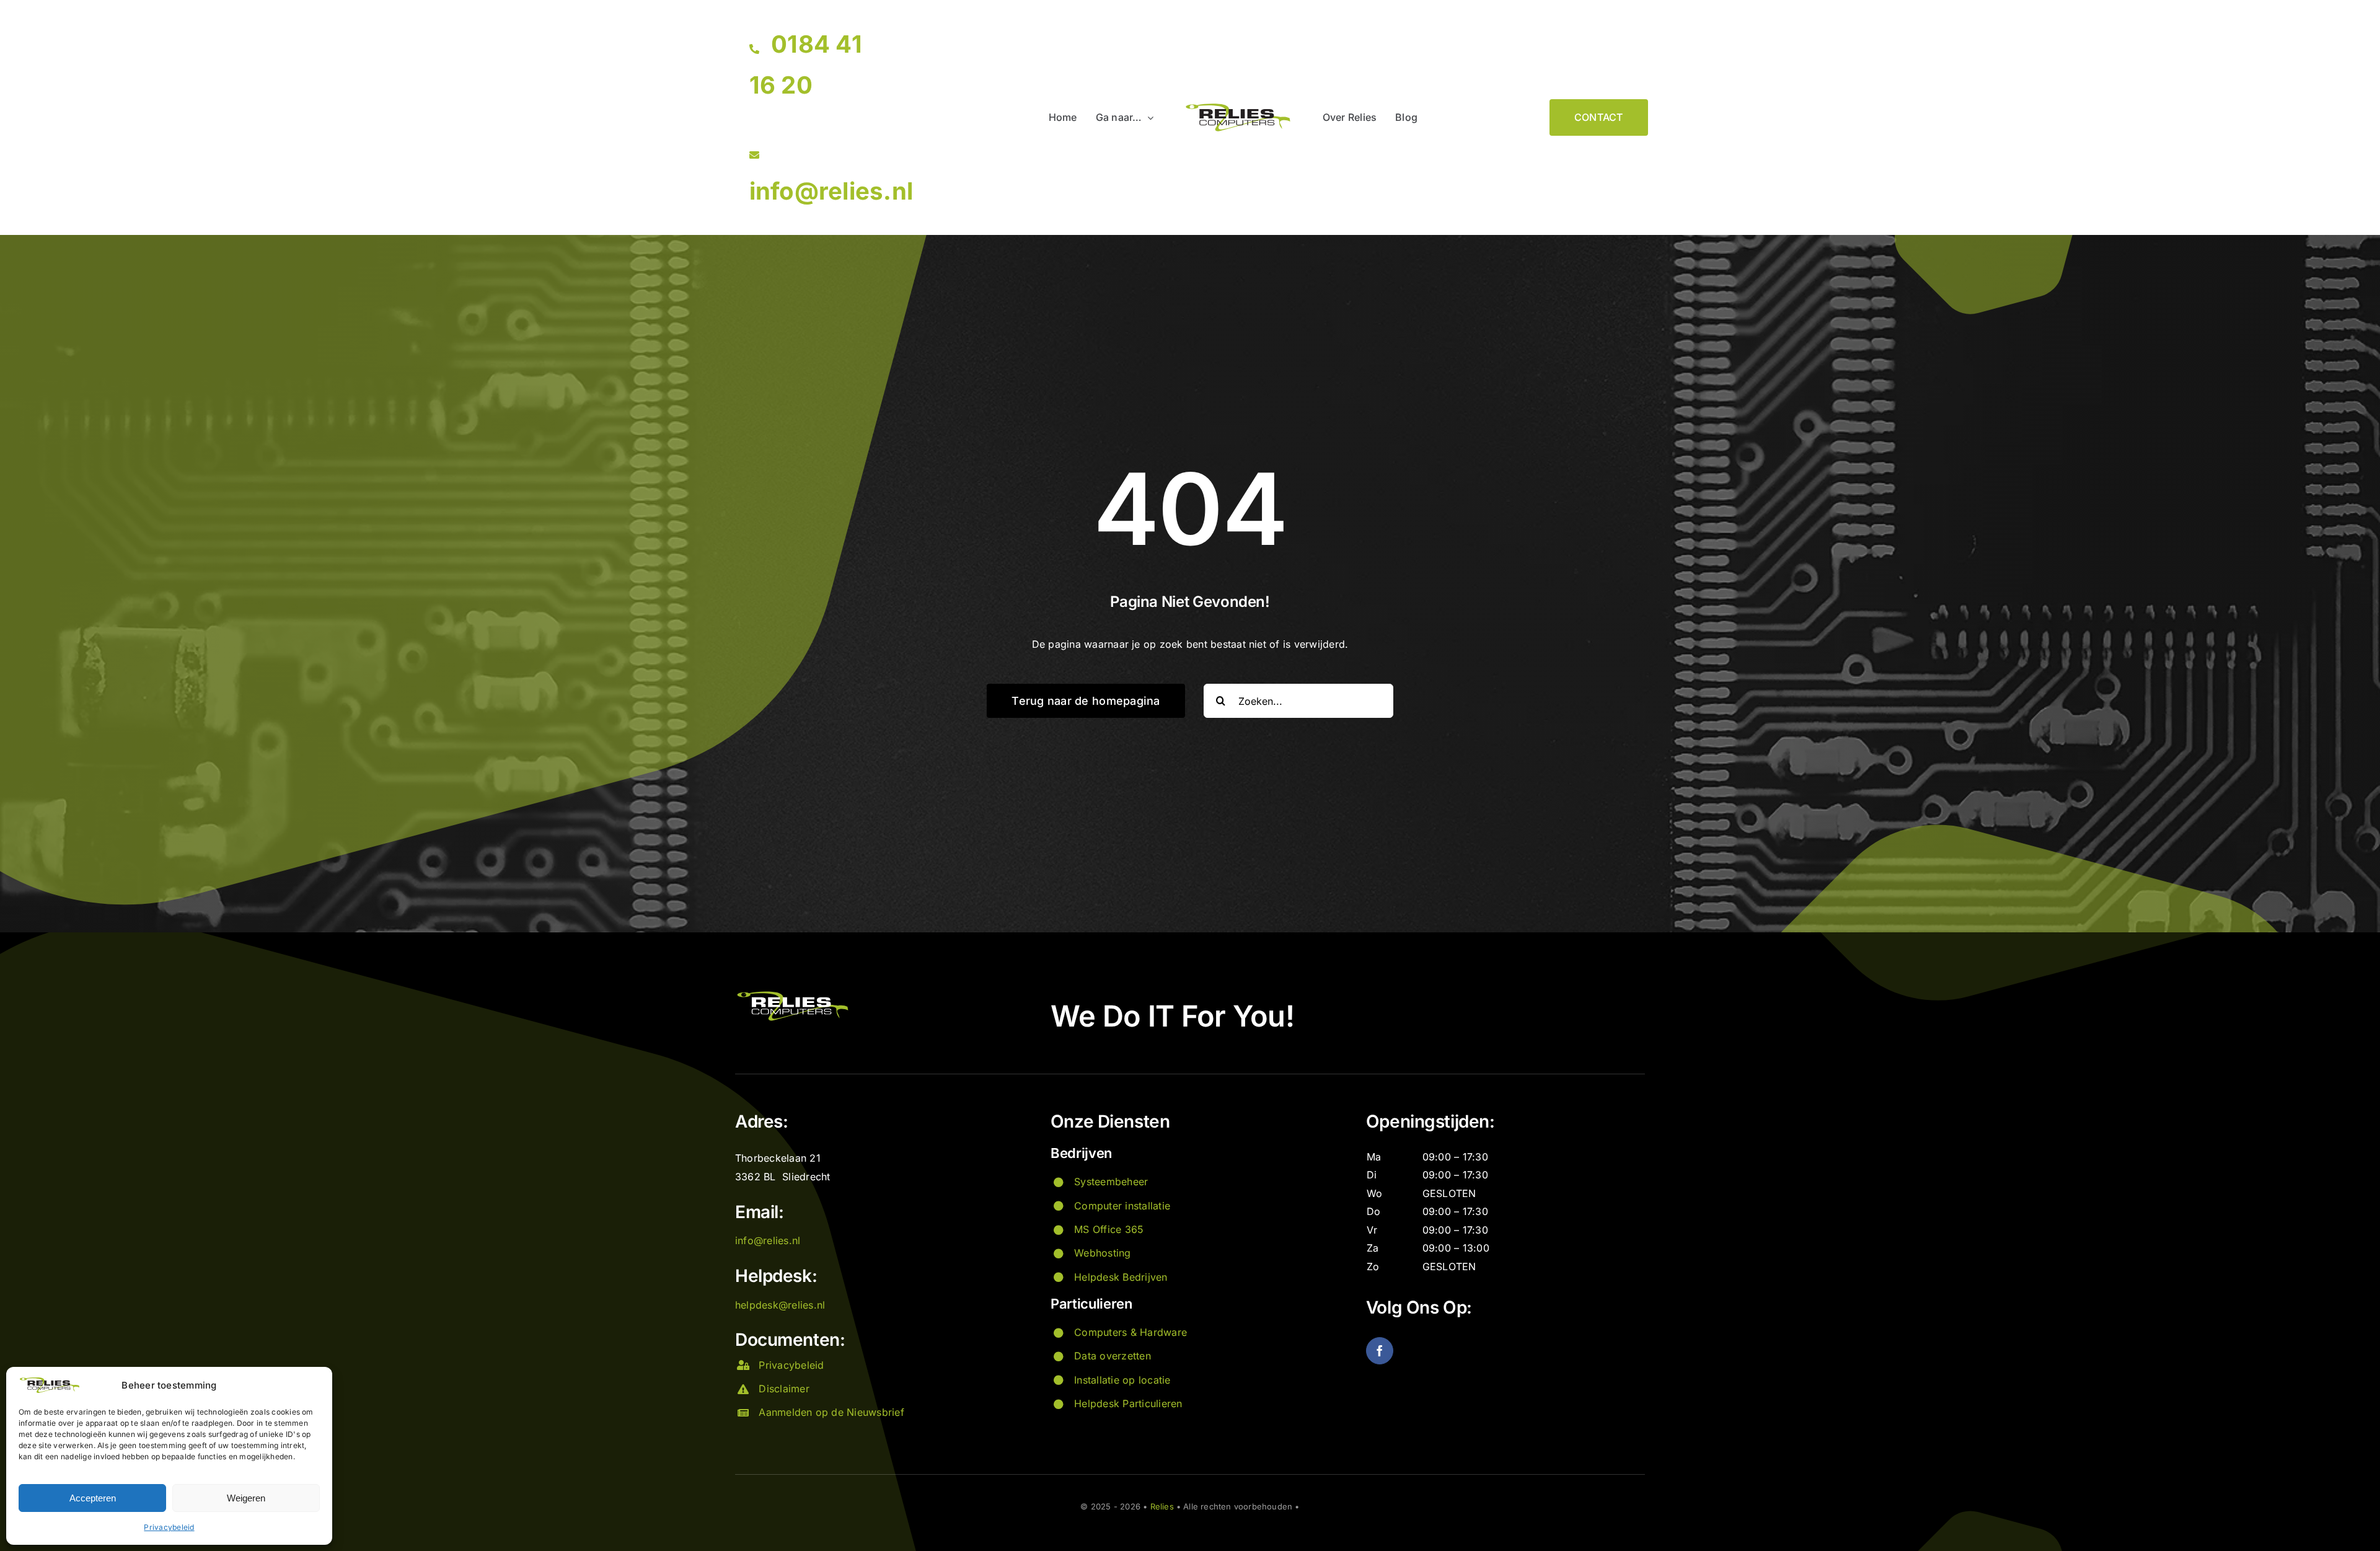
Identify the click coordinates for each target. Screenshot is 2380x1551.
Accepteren (93, 1498)
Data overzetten (1113, 1356)
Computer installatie (1122, 1206)
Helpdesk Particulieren (1128, 1403)
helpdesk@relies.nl (780, 1305)
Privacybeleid (169, 1527)
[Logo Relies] (1238, 107)
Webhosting (1102, 1253)
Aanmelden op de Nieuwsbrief (831, 1412)
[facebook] (1380, 1351)
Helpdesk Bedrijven (1121, 1277)
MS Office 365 (1109, 1229)
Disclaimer (784, 1389)
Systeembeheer (1111, 1182)
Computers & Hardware (1130, 1332)
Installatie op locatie (1122, 1380)
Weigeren (246, 1498)
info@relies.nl (831, 191)
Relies (1162, 1506)
